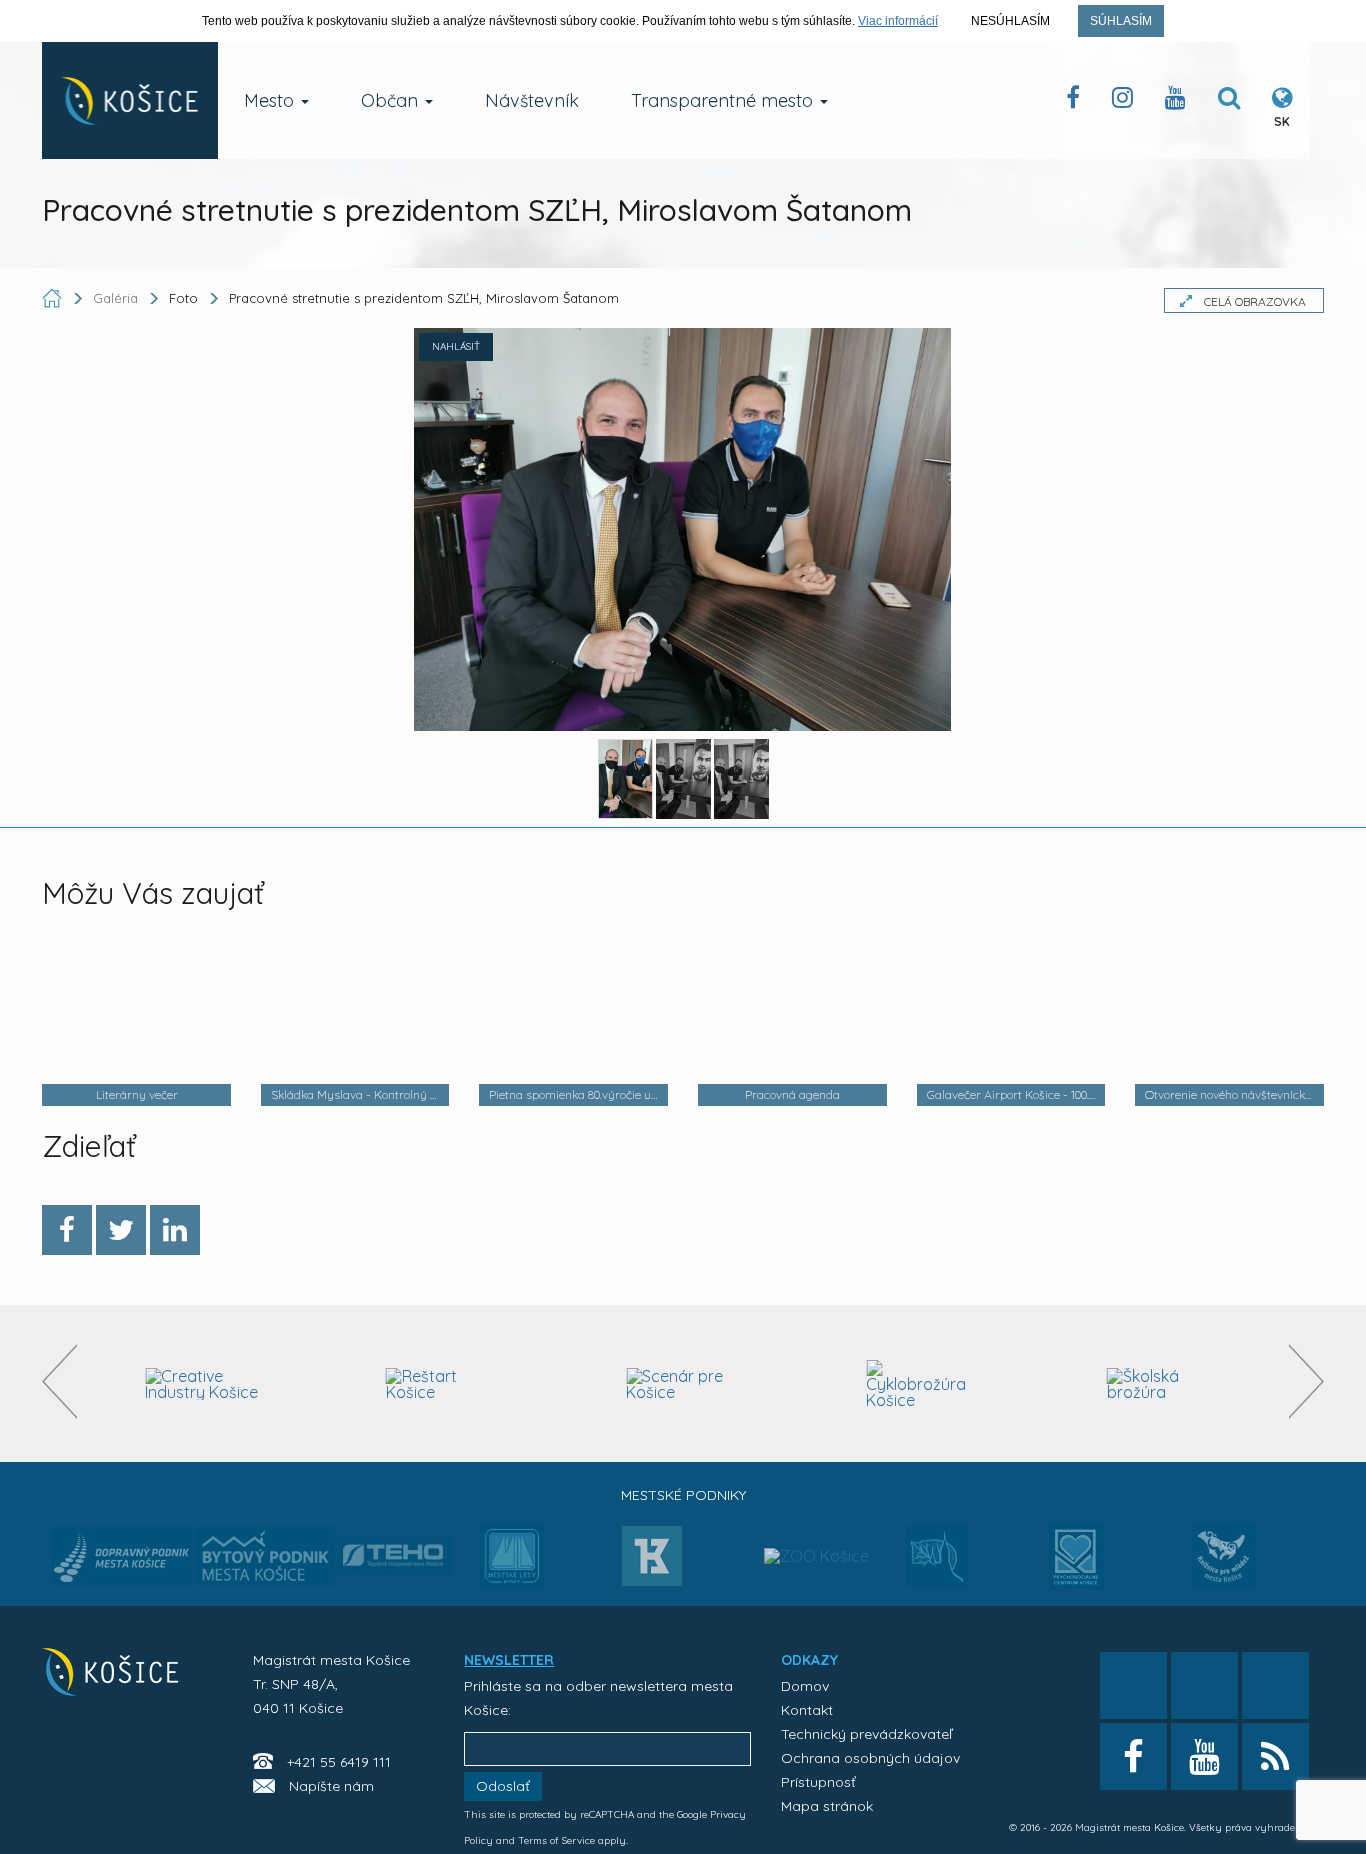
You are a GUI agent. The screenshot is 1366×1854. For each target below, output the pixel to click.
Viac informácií (898, 21)
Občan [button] (392, 100)
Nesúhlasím (1010, 21)
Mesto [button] (271, 100)
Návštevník (532, 100)
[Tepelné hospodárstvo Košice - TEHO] (394, 1540)
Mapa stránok (827, 1806)
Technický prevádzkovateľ (866, 1734)
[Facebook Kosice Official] (1073, 101)
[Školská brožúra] (1164, 1384)
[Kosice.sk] (130, 100)
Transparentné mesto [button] (724, 100)
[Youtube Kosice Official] (1204, 1756)
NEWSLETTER (509, 1660)
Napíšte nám (331, 1786)
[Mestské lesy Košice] (511, 1564)
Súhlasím (1121, 21)
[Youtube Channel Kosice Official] (1175, 101)
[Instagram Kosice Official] (1122, 101)
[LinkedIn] (175, 1230)
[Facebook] (67, 1230)
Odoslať (503, 1786)
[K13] (652, 1562)
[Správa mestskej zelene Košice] (937, 1563)
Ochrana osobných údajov (870, 1758)
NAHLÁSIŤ (456, 346)
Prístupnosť (818, 1782)
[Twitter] (121, 1230)
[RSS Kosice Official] (1275, 1756)
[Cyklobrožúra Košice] (923, 1384)
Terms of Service (556, 1840)
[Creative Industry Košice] (202, 1384)
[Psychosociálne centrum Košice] (1076, 1568)
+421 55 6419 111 (339, 1762)
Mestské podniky (683, 1495)
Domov (805, 1686)
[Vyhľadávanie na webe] (1229, 101)
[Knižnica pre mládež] (1223, 1568)
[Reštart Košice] (443, 1384)
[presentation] (59, 1381)
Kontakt (807, 1710)
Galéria (117, 298)
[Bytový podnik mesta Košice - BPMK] (265, 1562)
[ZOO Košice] (816, 1516)
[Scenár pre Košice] (683, 1384)
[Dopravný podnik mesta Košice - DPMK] (122, 1562)
